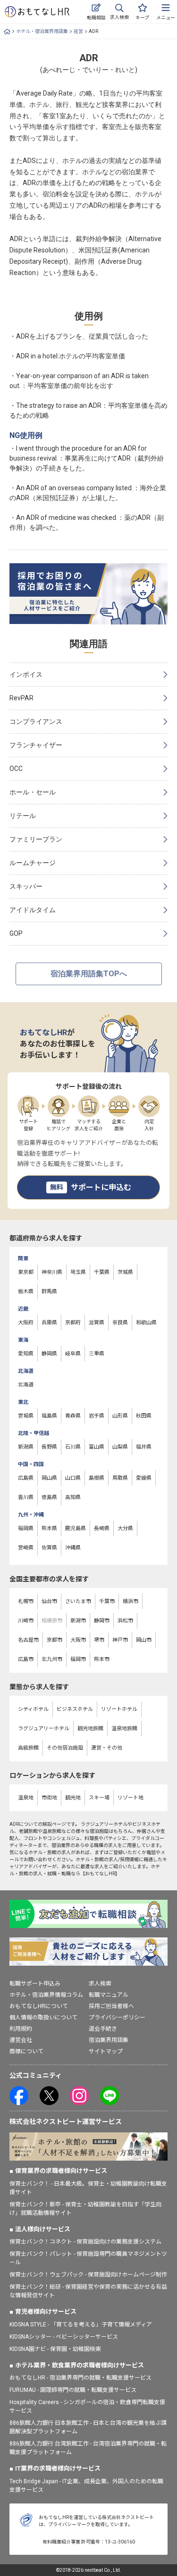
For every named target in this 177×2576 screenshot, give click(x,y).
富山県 (97, 1447)
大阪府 (26, 1323)
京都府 (73, 1323)
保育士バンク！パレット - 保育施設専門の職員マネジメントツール (88, 2258)
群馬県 (49, 1292)
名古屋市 (28, 1640)
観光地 (73, 1798)
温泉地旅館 (124, 1729)
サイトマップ (106, 2051)
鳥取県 (120, 1478)
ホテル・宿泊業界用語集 (42, 31)
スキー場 (99, 1798)
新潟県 (26, 1447)
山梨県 (120, 1447)
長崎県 (102, 1528)
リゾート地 (131, 1798)
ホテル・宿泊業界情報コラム (46, 1995)
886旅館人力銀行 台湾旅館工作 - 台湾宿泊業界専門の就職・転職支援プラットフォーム (88, 2448)
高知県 (73, 1497)
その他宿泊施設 (65, 1748)
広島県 (26, 1478)
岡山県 (49, 1478)
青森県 (73, 1416)
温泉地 (26, 1798)
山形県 (120, 1416)
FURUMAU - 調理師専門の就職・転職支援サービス (73, 2390)
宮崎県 (26, 1548)
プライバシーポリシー (117, 2017)
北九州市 (52, 1659)
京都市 (55, 1640)
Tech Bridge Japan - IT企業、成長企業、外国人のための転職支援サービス (86, 2486)
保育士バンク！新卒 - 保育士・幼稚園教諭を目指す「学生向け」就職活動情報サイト (85, 2209)
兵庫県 (49, 1323)
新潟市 (78, 1621)
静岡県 (49, 1354)
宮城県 (26, 1416)
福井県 (144, 1447)
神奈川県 (52, 1272)
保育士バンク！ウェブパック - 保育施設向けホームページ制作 (88, 2275)
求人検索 (100, 1984)
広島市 (26, 1659)
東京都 (26, 1272)
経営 (78, 31)
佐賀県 (49, 1548)
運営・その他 (107, 1748)
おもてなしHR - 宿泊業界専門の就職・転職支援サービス (80, 2378)
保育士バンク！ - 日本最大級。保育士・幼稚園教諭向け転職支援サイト (88, 2188)
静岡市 (102, 1621)
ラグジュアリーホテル (44, 1729)
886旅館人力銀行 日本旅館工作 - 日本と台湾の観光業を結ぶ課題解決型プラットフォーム (88, 2427)
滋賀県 (97, 1323)
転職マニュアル (109, 1995)
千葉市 (107, 1601)
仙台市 (49, 1601)
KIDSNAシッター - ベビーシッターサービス (64, 2337)
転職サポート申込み (35, 1984)
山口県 (73, 1478)
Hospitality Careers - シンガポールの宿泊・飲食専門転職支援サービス (87, 2406)
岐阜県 (73, 1354)
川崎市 (26, 1621)
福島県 (49, 1416)
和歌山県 (146, 1323)
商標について (26, 2051)
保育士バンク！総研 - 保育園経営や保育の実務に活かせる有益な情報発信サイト (88, 2291)
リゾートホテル (119, 1709)
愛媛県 (144, 1478)
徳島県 (49, 1497)
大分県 (125, 1528)
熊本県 (49, 1528)
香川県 (26, 1497)
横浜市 (131, 1601)
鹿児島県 (76, 1528)
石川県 (73, 1447)
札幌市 (26, 1601)
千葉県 (102, 1272)
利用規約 (21, 2029)
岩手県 (97, 1416)
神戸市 (120, 1640)
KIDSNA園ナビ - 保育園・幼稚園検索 (55, 2349)
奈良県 (120, 1323)
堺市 (99, 1640)
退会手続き (103, 2029)
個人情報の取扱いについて (43, 2017)
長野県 (49, 1447)
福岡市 (78, 1659)
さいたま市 (78, 1601)
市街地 (49, 1798)
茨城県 (125, 1272)
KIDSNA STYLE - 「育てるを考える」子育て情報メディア (81, 2325)
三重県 (97, 1354)
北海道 (26, 1385)
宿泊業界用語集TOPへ (89, 974)
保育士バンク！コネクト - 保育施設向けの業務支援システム (85, 2242)
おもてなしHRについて (39, 2006)
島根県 (97, 1478)
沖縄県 (73, 1548)
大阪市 (78, 1640)
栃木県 (26, 1292)
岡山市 (144, 1640)
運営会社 (21, 2040)
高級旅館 (28, 1748)
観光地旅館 (90, 1729)
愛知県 (26, 1354)
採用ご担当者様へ (111, 2006)
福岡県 (26, 1528)
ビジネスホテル (75, 1709)
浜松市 (125, 1621)
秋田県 (144, 1416)
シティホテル (33, 1709)
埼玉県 (78, 1272)
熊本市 (102, 1659)
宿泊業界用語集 (109, 2040)
